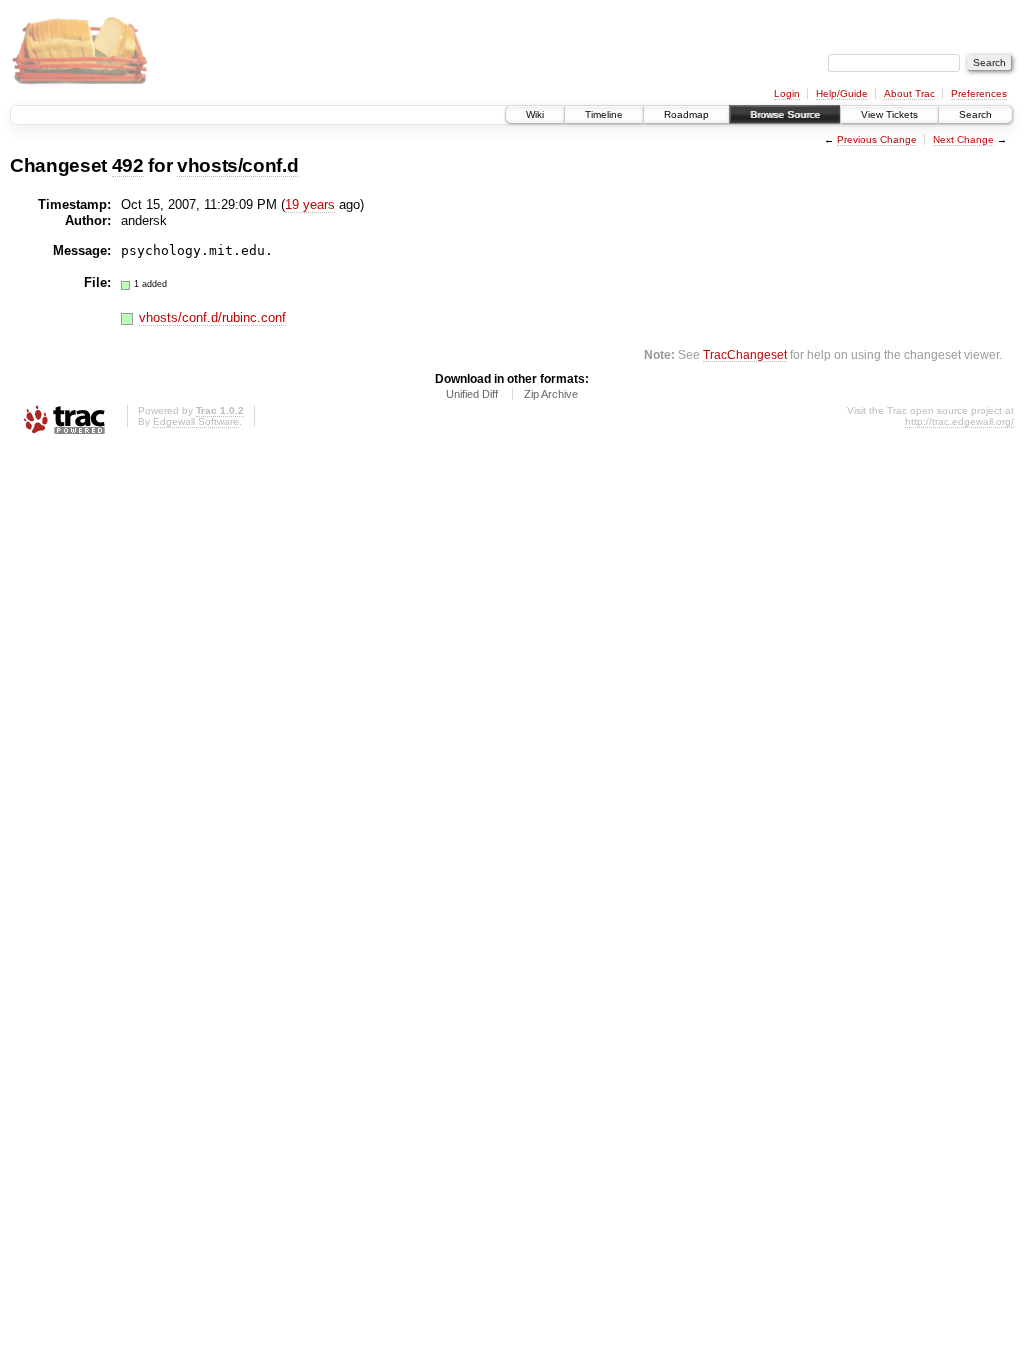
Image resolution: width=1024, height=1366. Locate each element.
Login (787, 93)
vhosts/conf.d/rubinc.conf (212, 317)
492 (128, 165)
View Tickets (889, 114)
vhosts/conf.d (238, 165)
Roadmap (686, 114)
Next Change (963, 139)
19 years (310, 204)
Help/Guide (842, 93)
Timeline (604, 114)
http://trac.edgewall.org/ (959, 421)
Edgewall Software (196, 421)
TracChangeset (745, 354)
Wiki (535, 114)
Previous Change (877, 139)
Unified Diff (472, 394)
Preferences (979, 93)
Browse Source (785, 114)
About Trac (909, 93)
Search (975, 114)
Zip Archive (551, 394)
